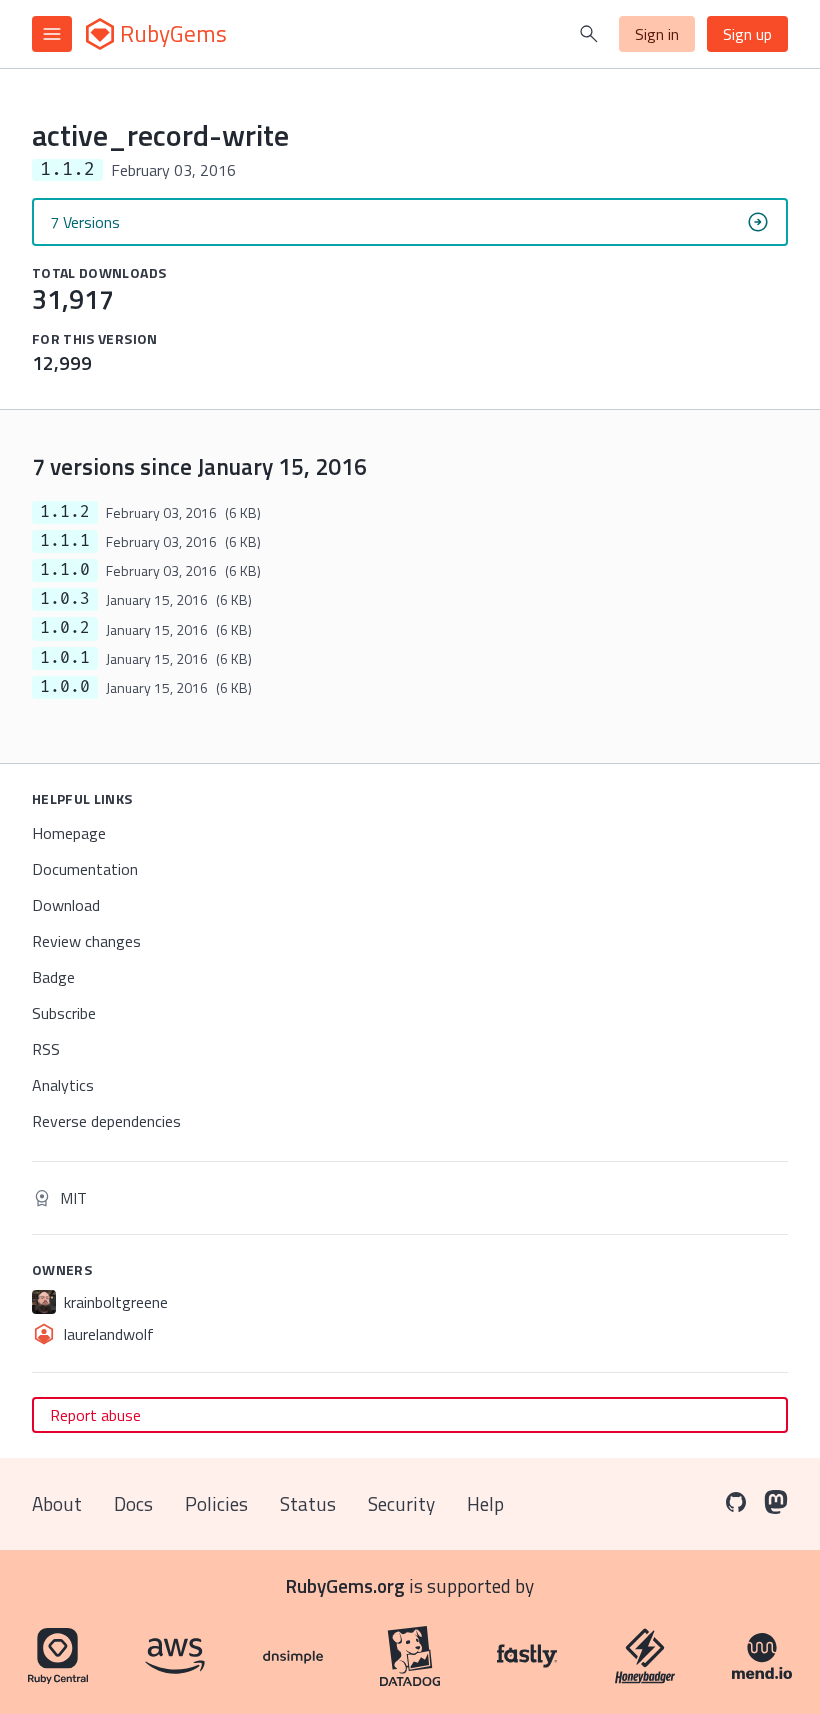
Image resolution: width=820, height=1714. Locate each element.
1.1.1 (65, 541)
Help (485, 1503)
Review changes (86, 941)
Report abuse (95, 1415)
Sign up (747, 34)
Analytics (63, 1085)
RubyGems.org (345, 1585)
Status (308, 1503)
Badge (53, 977)
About (57, 1503)
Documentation (85, 869)
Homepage (69, 833)
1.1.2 (65, 512)
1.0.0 (65, 687)
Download (66, 905)
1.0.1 (65, 658)
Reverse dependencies (106, 1121)
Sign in (657, 34)
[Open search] (589, 34)
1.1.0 (65, 570)
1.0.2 (65, 628)
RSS (46, 1049)
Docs (133, 1503)
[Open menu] (52, 34)
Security (401, 1503)
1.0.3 (65, 599)
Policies (216, 1503)
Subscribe (64, 1013)
